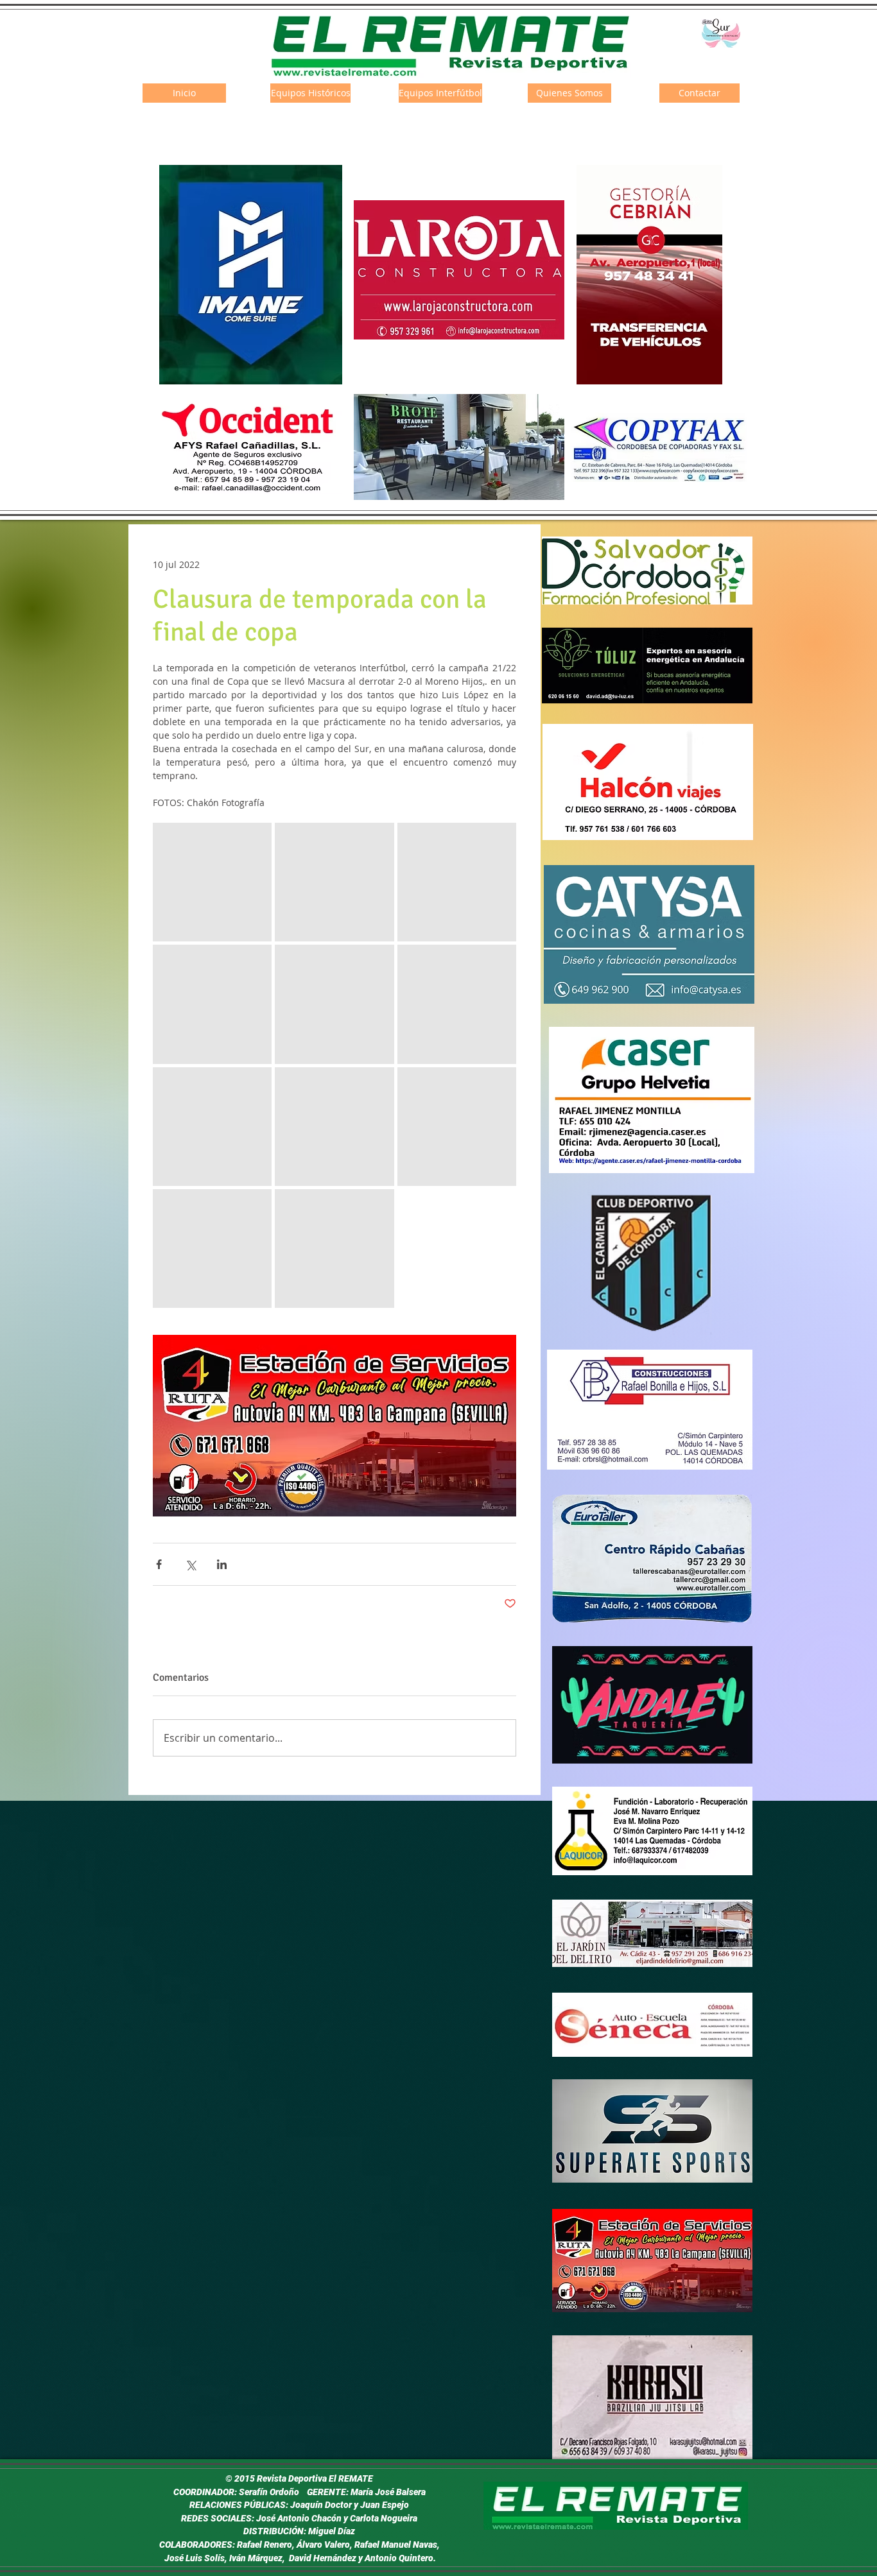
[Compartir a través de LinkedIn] (222, 1564)
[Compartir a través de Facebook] (159, 1564)
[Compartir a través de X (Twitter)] (190, 1564)
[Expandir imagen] (212, 882)
